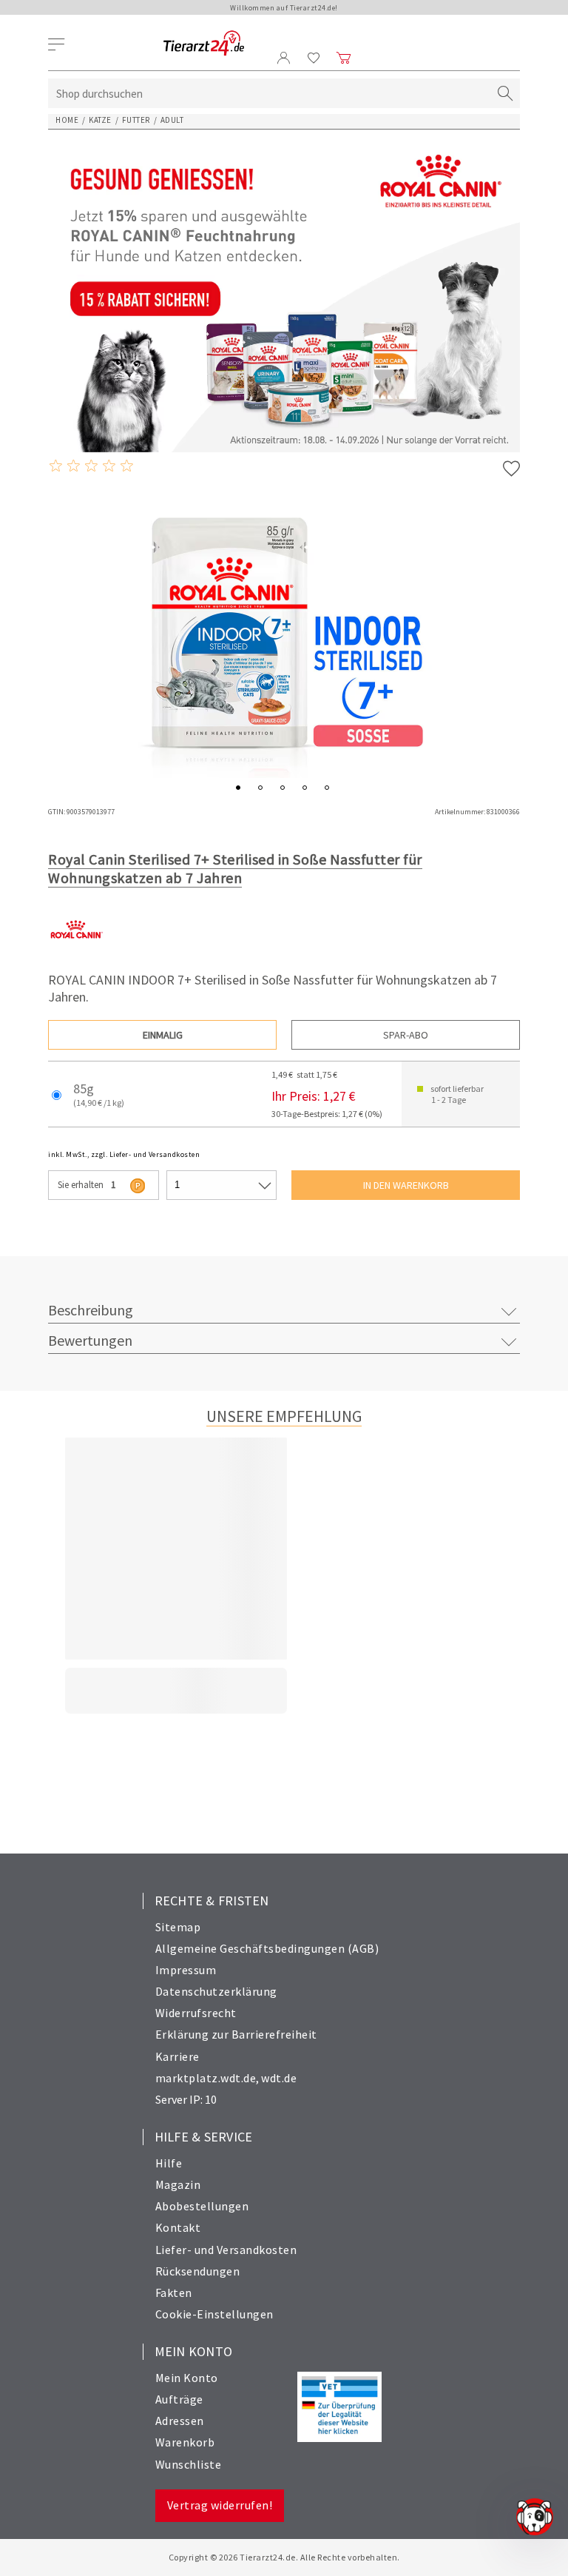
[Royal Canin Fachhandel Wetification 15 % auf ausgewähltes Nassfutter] (284, 295)
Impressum (186, 1970)
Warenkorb (185, 2442)
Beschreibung (91, 1310)
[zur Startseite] (204, 44)
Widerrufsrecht (196, 2013)
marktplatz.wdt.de (206, 2078)
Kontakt (178, 2227)
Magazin (178, 2184)
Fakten (174, 2292)
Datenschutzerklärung (216, 1991)
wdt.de (279, 2078)
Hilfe (169, 2163)
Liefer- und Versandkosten (226, 2250)
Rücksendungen (198, 2271)
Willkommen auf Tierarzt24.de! (284, 8)
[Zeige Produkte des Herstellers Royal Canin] (76, 953)
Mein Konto (187, 2378)
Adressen (180, 2421)
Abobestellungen (202, 2206)
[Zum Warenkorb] (344, 58)
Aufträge (179, 2399)
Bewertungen (90, 1340)
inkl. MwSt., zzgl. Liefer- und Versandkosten (124, 1154)
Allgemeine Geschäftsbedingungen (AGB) (267, 1948)
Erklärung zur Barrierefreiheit (236, 2034)
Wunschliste (189, 2464)
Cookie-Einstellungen (214, 2314)
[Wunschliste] (314, 58)
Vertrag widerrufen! (220, 2505)
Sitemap (178, 1927)
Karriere (177, 2056)
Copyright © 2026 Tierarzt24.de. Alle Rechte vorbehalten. (284, 2557)
